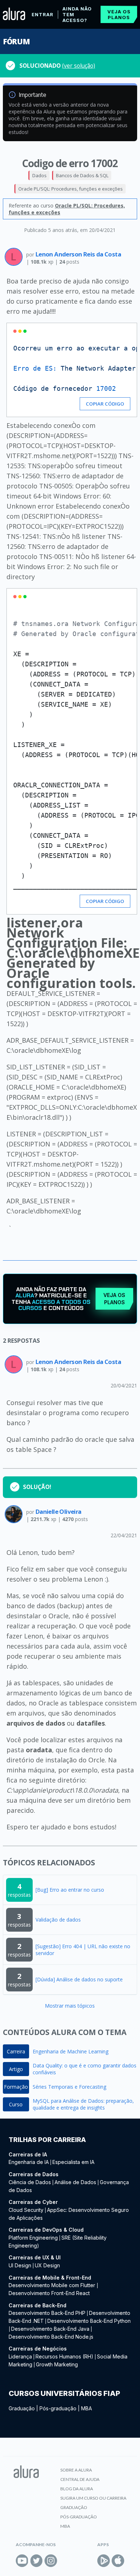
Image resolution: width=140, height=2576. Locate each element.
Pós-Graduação (79, 2517)
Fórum (16, 41)
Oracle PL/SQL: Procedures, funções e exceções (71, 189)
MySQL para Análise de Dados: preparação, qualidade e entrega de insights (83, 2104)
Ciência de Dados (30, 2182)
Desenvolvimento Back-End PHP (47, 2313)
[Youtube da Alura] (22, 2561)
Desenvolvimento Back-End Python (89, 2321)
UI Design (20, 2265)
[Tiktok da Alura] (65, 2561)
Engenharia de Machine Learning (71, 2051)
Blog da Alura (77, 2489)
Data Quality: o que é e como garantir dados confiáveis (85, 2069)
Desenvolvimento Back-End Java (50, 2329)
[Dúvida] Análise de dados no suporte (79, 1979)
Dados (39, 175)
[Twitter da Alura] (36, 2561)
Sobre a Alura (76, 2470)
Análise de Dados (75, 2182)
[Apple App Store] (118, 2561)
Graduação (22, 2408)
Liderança (20, 2356)
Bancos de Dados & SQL (82, 175)
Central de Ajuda (80, 2479)
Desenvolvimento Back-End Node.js (51, 2337)
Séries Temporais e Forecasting (69, 2087)
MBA (87, 2408)
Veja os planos (119, 14)
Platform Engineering (33, 2238)
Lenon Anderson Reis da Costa (78, 254)
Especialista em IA (73, 2162)
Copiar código (105, 404)
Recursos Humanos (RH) (64, 2356)
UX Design (47, 2265)
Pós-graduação (58, 2408)
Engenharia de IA (29, 2162)
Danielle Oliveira (59, 1511)
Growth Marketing (57, 2364)
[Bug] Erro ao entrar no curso (70, 1890)
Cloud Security (26, 2210)
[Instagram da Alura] (51, 2561)
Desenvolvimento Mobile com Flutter (53, 2285)
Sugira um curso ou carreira (93, 2498)
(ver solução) (79, 66)
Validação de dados (58, 1920)
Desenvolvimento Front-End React (49, 2293)
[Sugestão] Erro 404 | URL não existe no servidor (83, 1950)
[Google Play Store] (104, 2561)
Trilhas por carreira (47, 2140)
